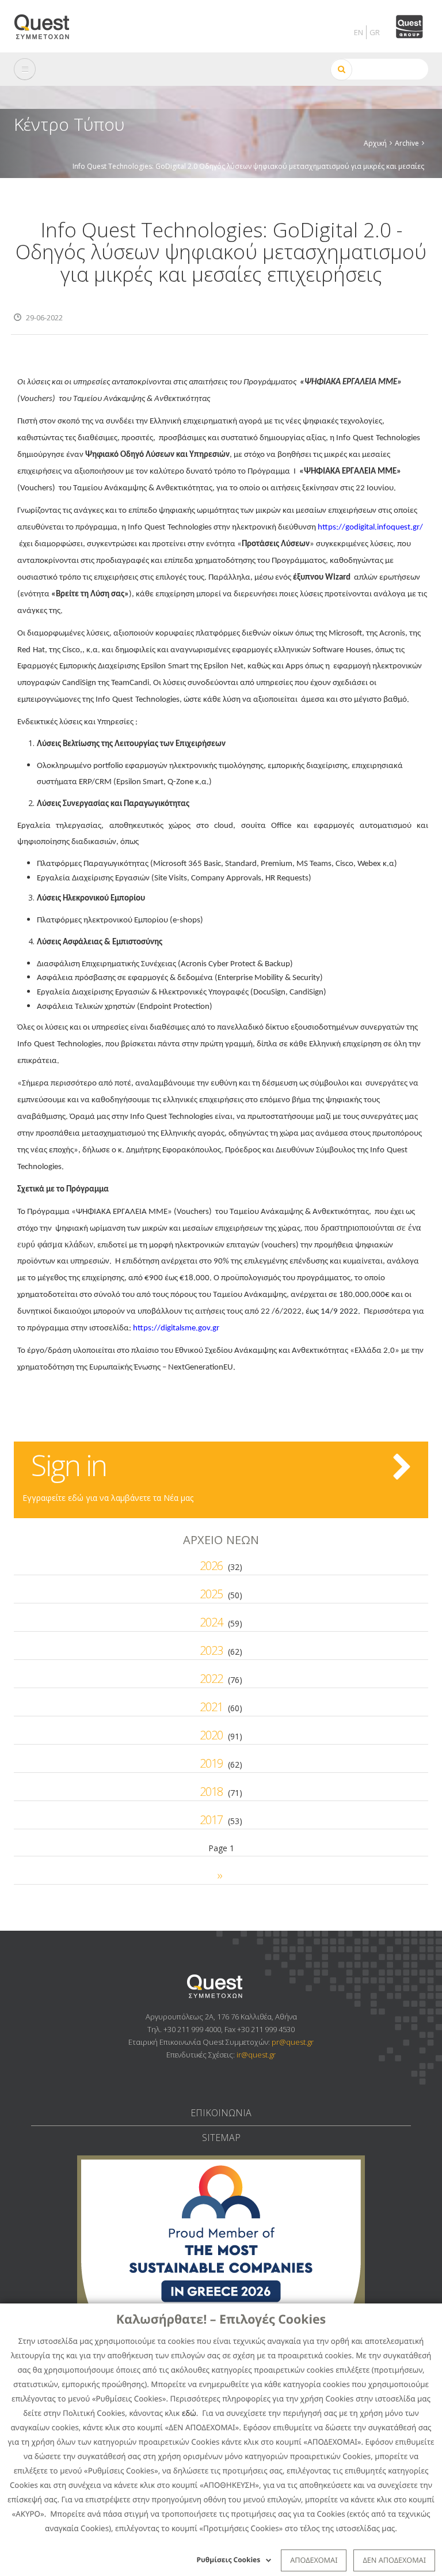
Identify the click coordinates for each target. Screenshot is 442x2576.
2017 (211, 1820)
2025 (211, 1594)
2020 (211, 1735)
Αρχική (375, 143)
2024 (211, 1622)
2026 (211, 1566)
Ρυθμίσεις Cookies (229, 2560)
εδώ (189, 2413)
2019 (211, 1763)
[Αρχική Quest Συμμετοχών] (49, 23)
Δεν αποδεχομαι (394, 2560)
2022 (211, 1679)
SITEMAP (221, 2138)
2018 (211, 1792)
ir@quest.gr (256, 2055)
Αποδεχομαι (314, 2560)
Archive (407, 143)
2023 (211, 1650)
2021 (211, 1707)
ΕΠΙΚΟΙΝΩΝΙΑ (221, 2113)
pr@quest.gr (293, 2042)
